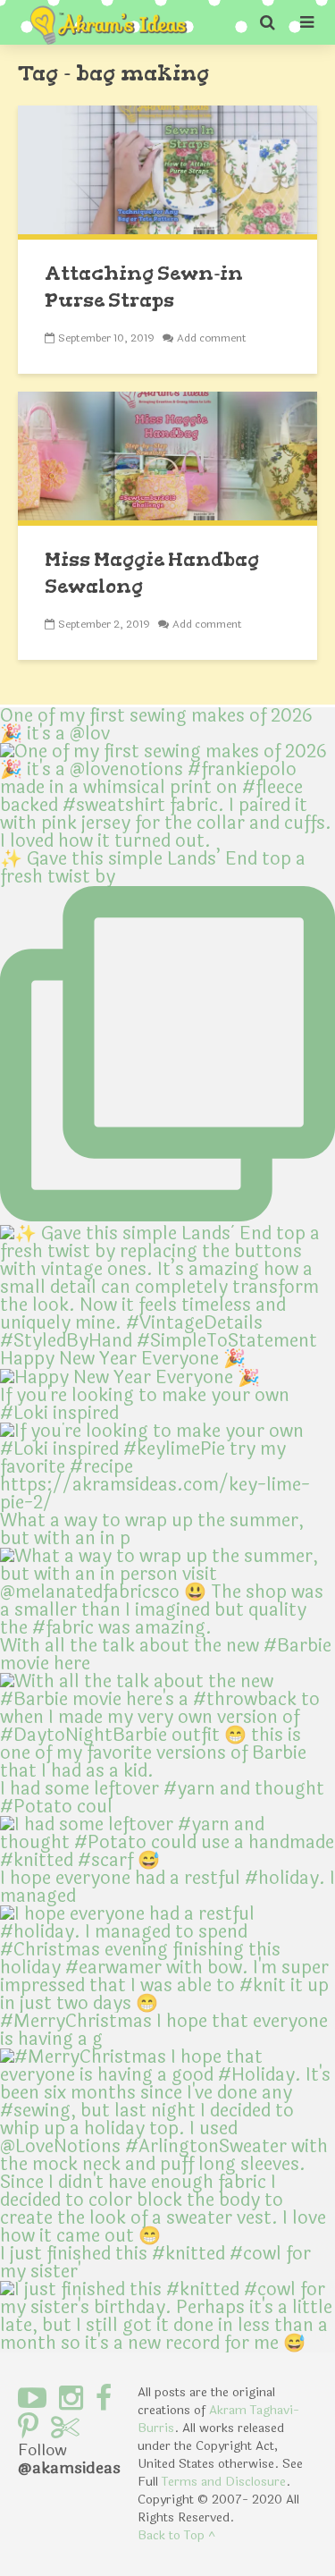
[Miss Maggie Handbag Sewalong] (167, 457)
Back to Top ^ (176, 2535)
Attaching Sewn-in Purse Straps (144, 287)
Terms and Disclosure (224, 2482)
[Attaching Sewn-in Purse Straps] (167, 171)
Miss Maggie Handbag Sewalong (152, 573)
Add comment (212, 338)
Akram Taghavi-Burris (218, 2419)
